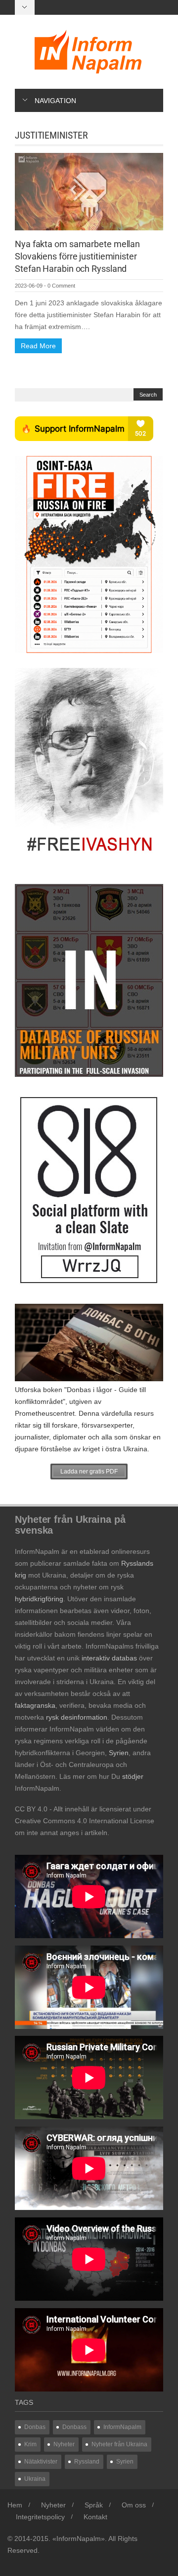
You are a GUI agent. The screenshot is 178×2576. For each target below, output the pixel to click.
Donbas (35, 2427)
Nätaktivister (41, 2462)
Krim (30, 2444)
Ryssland (87, 2462)
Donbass (74, 2427)
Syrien (125, 2462)
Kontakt (95, 2517)
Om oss (134, 2505)
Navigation (55, 101)
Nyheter (64, 2444)
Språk (94, 2505)
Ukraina (35, 2479)
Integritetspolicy (40, 2517)
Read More (38, 346)
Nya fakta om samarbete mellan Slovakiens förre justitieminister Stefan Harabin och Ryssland (77, 256)
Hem (15, 2505)
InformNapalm (122, 2427)
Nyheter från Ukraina (119, 2444)
